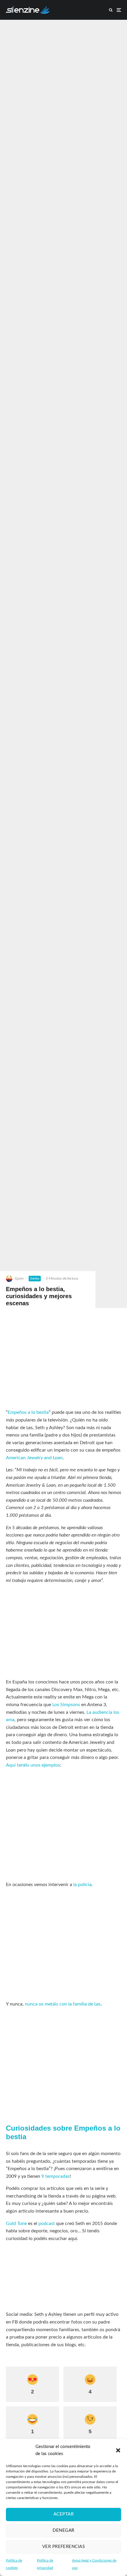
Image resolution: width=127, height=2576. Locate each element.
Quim (19, 1278)
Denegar (63, 2530)
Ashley (55, 2314)
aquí (73, 2239)
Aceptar (63, 2514)
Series (35, 1278)
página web (104, 2196)
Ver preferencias (63, 2547)
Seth (39, 2314)
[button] (118, 2450)
